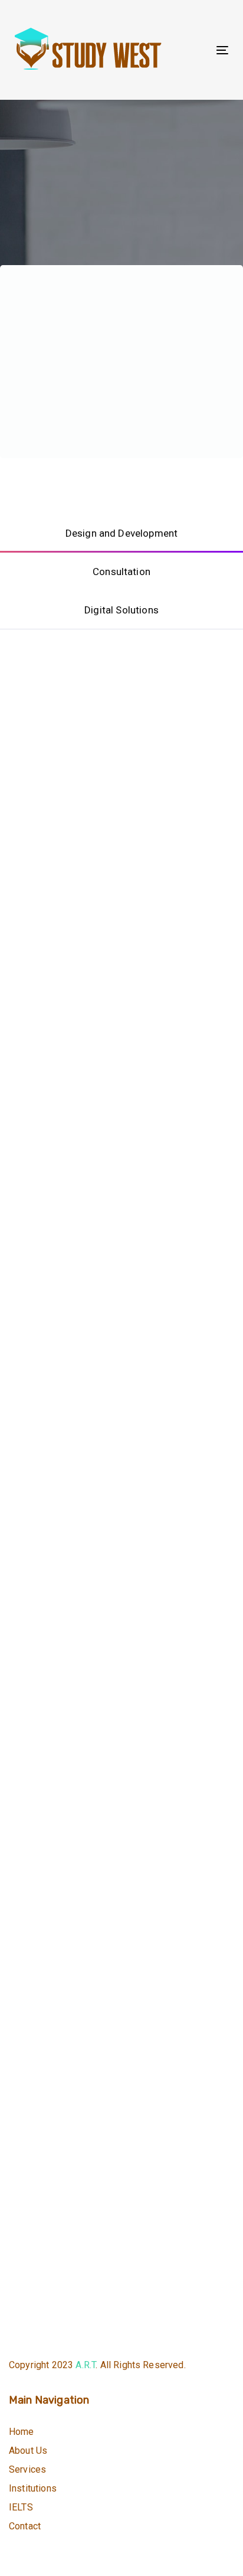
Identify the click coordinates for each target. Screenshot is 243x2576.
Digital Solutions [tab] (121, 610)
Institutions (33, 2488)
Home (22, 2432)
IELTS (21, 2507)
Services (27, 2469)
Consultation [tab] (121, 572)
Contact (25, 2526)
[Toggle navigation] (193, 50)
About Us (28, 2451)
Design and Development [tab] (122, 533)
